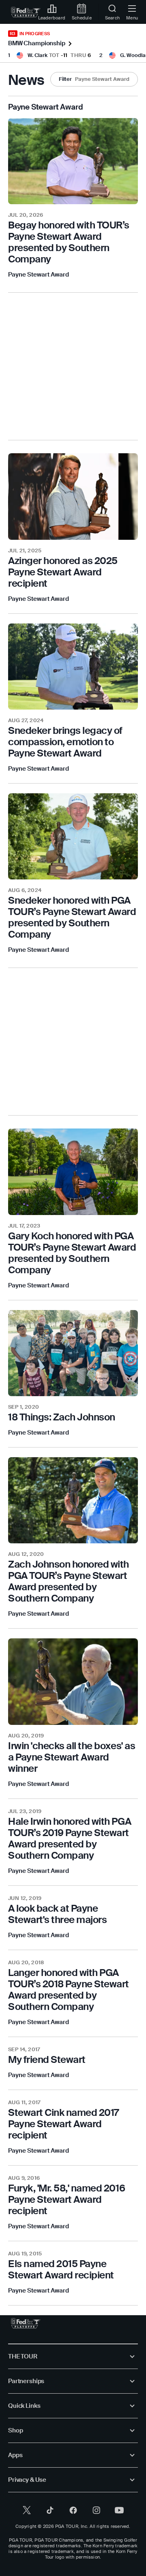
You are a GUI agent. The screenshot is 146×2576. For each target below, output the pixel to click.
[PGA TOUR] (26, 2323)
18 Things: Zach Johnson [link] (62, 1417)
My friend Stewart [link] (47, 2059)
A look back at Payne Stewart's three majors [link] (57, 1914)
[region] (73, 242)
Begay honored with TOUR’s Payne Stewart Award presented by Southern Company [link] (69, 242)
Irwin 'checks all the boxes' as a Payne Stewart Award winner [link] (72, 1757)
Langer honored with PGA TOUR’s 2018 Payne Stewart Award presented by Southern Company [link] (69, 1990)
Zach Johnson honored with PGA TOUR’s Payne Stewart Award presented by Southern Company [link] (69, 1581)
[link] (26, 12)
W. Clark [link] (38, 55)
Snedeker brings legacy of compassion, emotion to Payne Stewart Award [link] (65, 742)
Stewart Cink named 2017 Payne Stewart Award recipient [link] (63, 2124)
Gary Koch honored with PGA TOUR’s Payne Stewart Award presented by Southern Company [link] (72, 1253)
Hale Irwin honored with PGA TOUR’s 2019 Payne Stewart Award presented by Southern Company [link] (70, 1838)
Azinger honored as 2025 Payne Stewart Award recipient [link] (63, 572)
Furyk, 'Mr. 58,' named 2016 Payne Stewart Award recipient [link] (67, 2199)
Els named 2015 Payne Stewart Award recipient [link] (61, 2269)
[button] (94, 79)
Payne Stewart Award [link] (39, 275)
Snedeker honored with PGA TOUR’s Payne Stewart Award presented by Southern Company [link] (72, 917)
